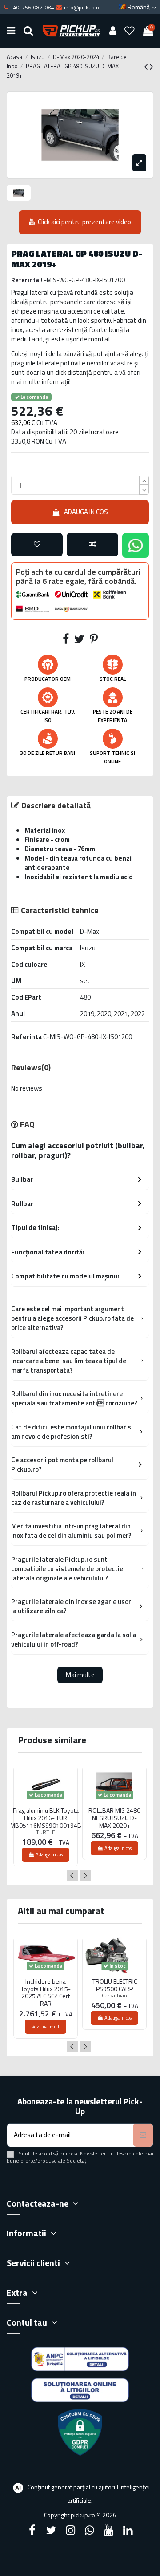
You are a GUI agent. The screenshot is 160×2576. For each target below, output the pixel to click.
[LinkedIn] (128, 2530)
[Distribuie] (66, 641)
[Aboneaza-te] (143, 2135)
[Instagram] (70, 2530)
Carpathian (114, 1995)
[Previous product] (147, 67)
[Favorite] (130, 31)
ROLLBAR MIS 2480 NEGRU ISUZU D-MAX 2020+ (114, 1818)
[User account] (113, 31)
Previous (72, 1876)
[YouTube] (109, 2530)
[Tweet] (79, 641)
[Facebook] (32, 2530)
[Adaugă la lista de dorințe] (37, 545)
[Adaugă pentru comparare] (92, 545)
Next (85, 1876)
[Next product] (152, 67)
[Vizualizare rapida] (46, 1806)
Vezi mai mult (46, 2027)
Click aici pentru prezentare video (84, 222)
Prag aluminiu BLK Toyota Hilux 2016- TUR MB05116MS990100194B (46, 1818)
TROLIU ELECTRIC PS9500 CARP (115, 1985)
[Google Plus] (90, 2530)
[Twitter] (51, 2530)
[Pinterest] (94, 641)
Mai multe (80, 1675)
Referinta (26, 1037)
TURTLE (46, 1832)
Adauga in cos (86, 512)
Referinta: (26, 280)
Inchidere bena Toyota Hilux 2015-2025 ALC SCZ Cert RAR (46, 1993)
